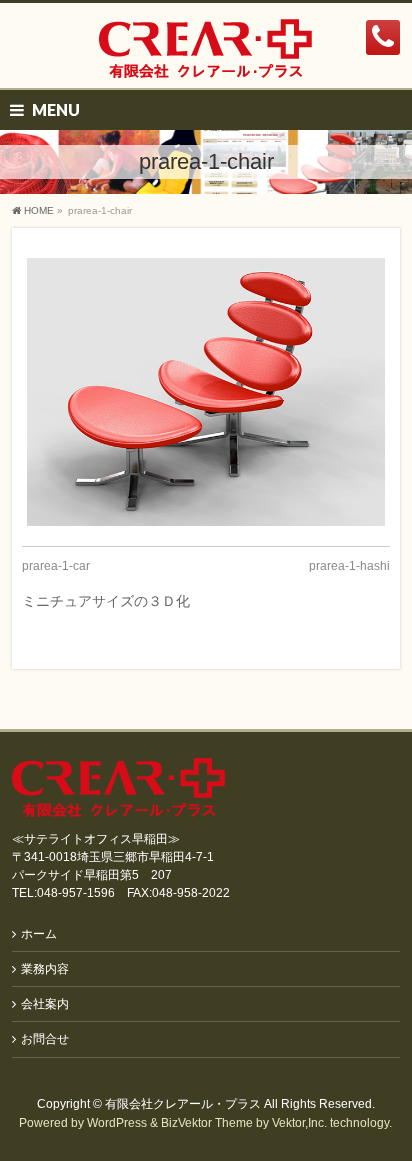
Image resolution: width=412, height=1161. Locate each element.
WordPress (117, 1123)
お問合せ (45, 1039)
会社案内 (45, 1004)
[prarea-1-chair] (205, 392)
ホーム (39, 934)
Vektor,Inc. (299, 1123)
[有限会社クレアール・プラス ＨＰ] (205, 55)
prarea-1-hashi (349, 566)
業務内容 (45, 969)
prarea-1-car (56, 566)
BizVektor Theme (207, 1123)
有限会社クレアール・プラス (183, 1104)
